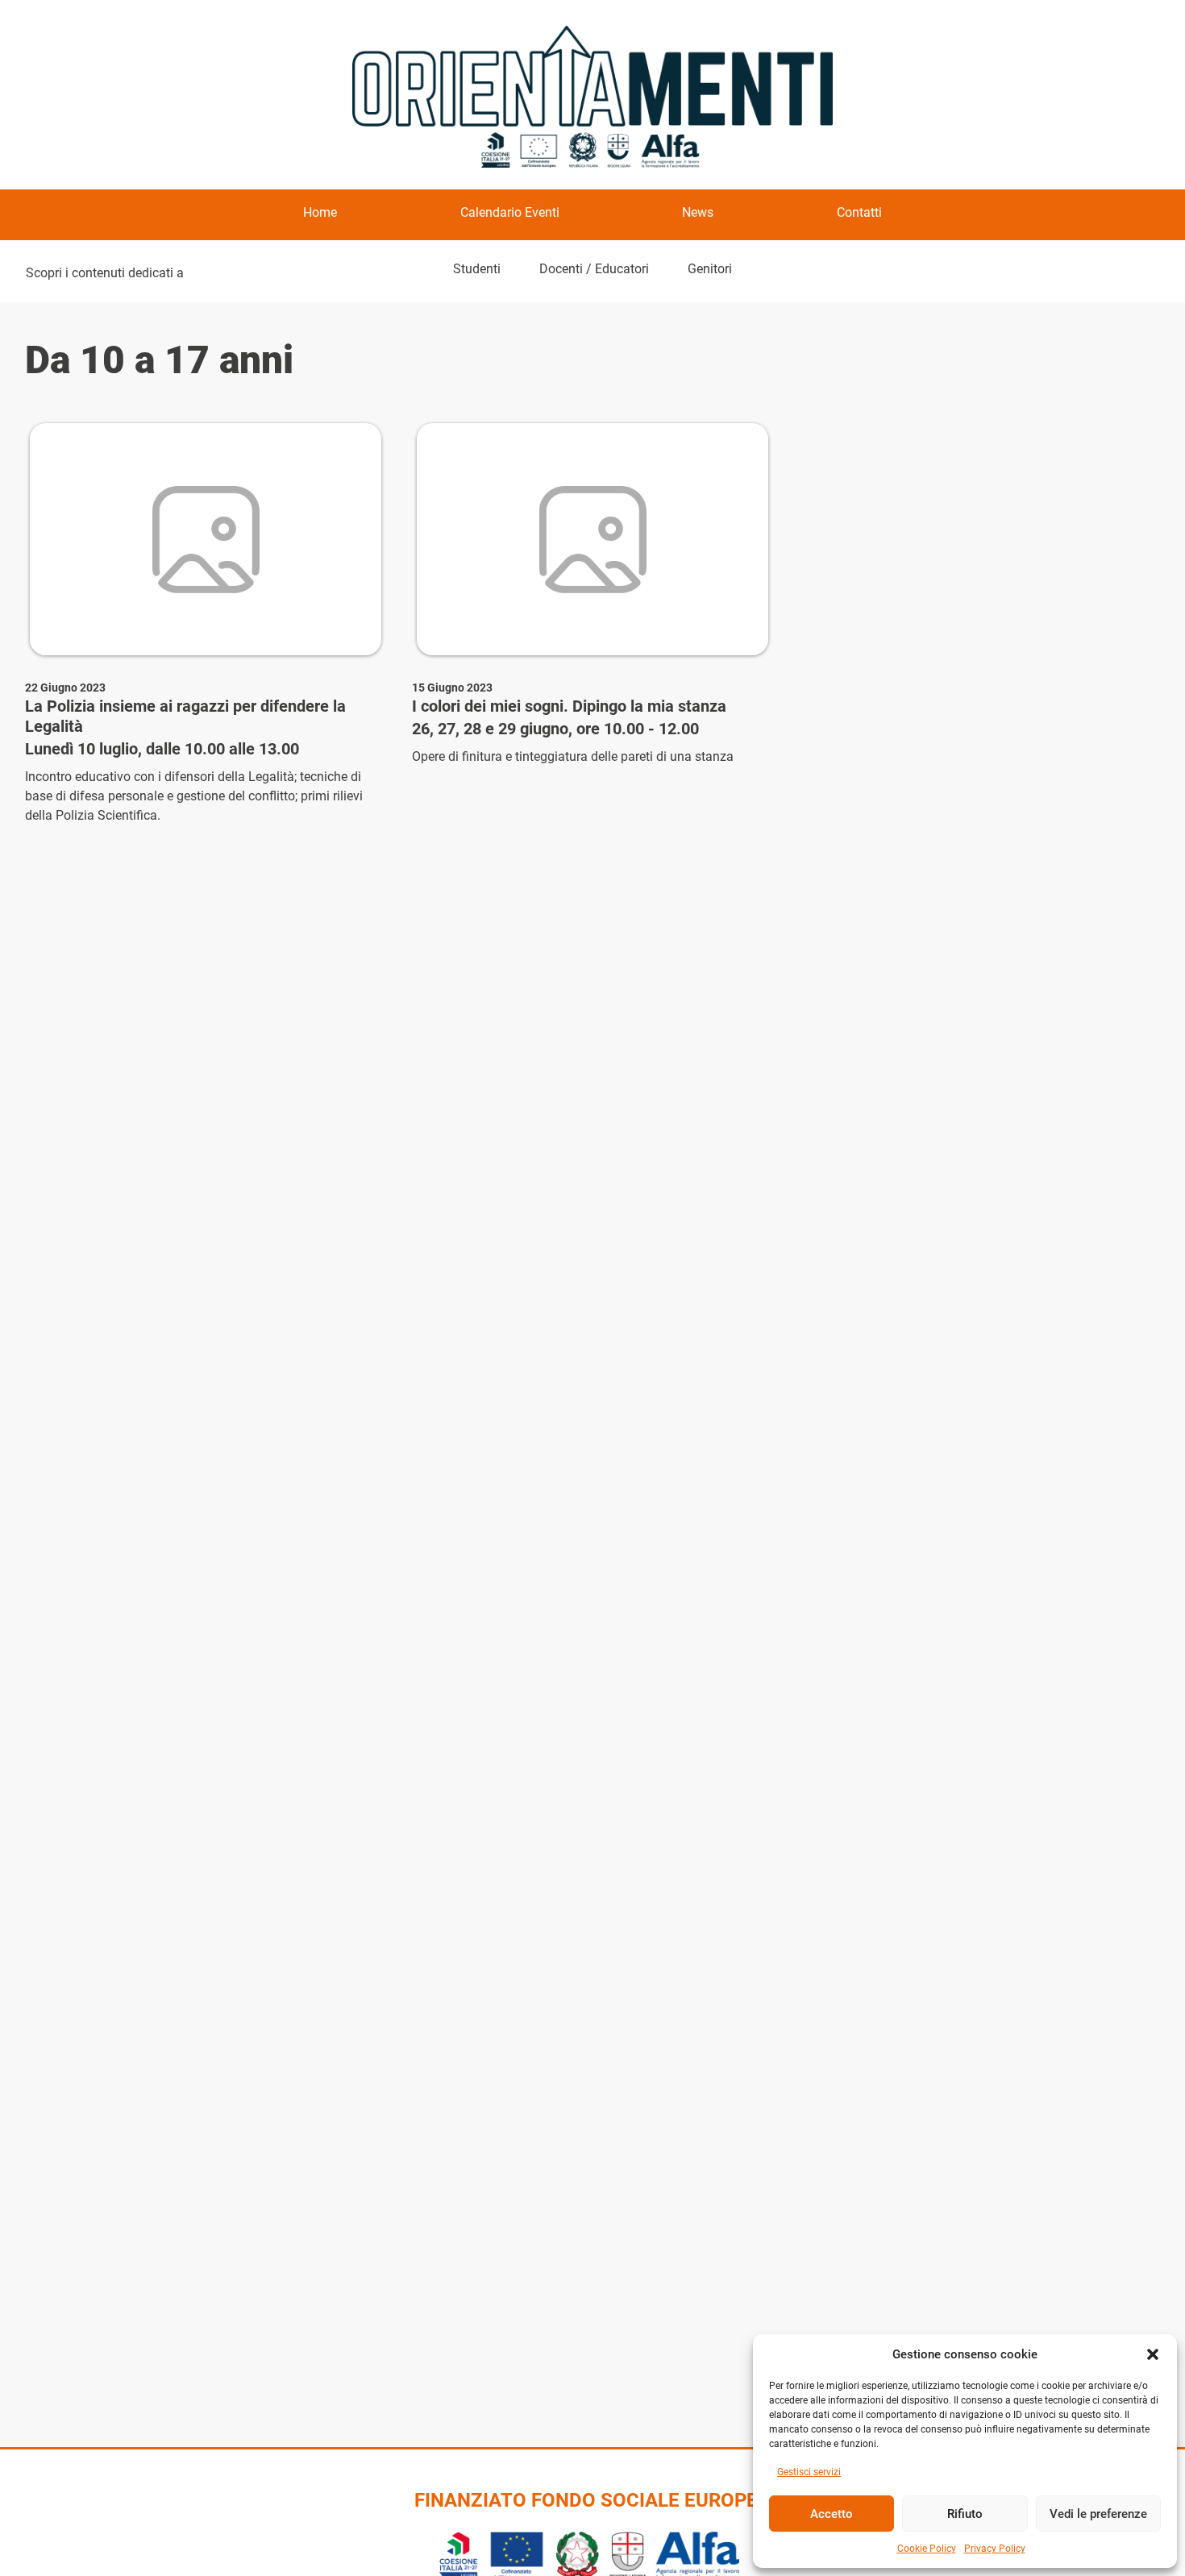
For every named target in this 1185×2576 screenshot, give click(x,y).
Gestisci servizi (809, 2472)
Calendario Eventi (510, 212)
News (698, 212)
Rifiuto (965, 2514)
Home (320, 212)
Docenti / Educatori (594, 269)
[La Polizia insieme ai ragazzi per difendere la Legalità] (206, 539)
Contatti (859, 212)
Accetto (832, 2514)
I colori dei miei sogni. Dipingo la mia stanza (569, 706)
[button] (1153, 2354)
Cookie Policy (927, 2549)
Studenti (477, 269)
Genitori (710, 269)
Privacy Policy (995, 2549)
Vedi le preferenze (1098, 2514)
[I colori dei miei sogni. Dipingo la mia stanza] (592, 539)
